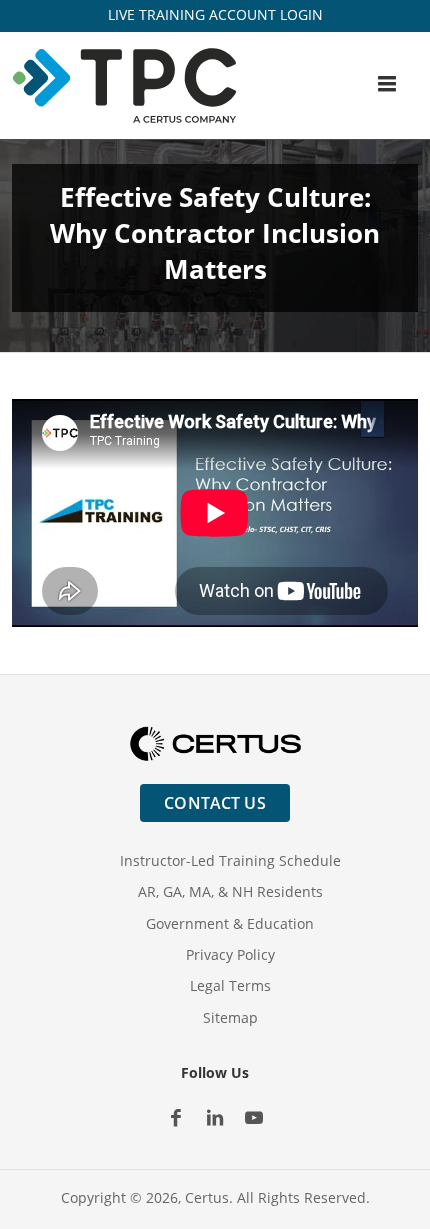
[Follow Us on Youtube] (254, 1118)
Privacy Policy (230, 954)
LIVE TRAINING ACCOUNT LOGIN (215, 14)
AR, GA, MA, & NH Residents (230, 891)
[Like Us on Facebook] (176, 1118)
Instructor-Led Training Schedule (230, 860)
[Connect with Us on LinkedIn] (215, 1118)
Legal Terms (230, 985)
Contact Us (215, 803)
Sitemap (230, 1017)
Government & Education (230, 923)
